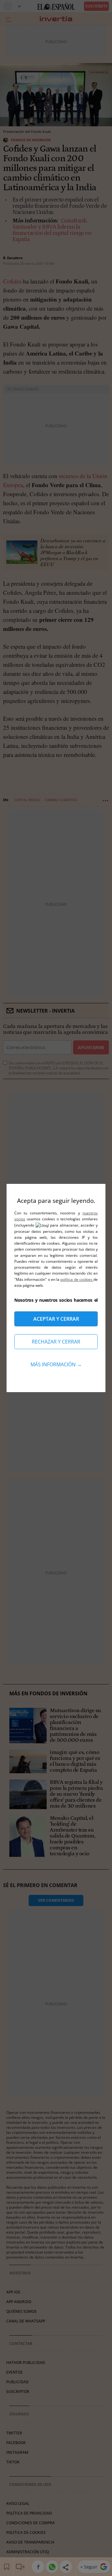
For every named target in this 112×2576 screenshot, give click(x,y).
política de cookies (77, 1279)
